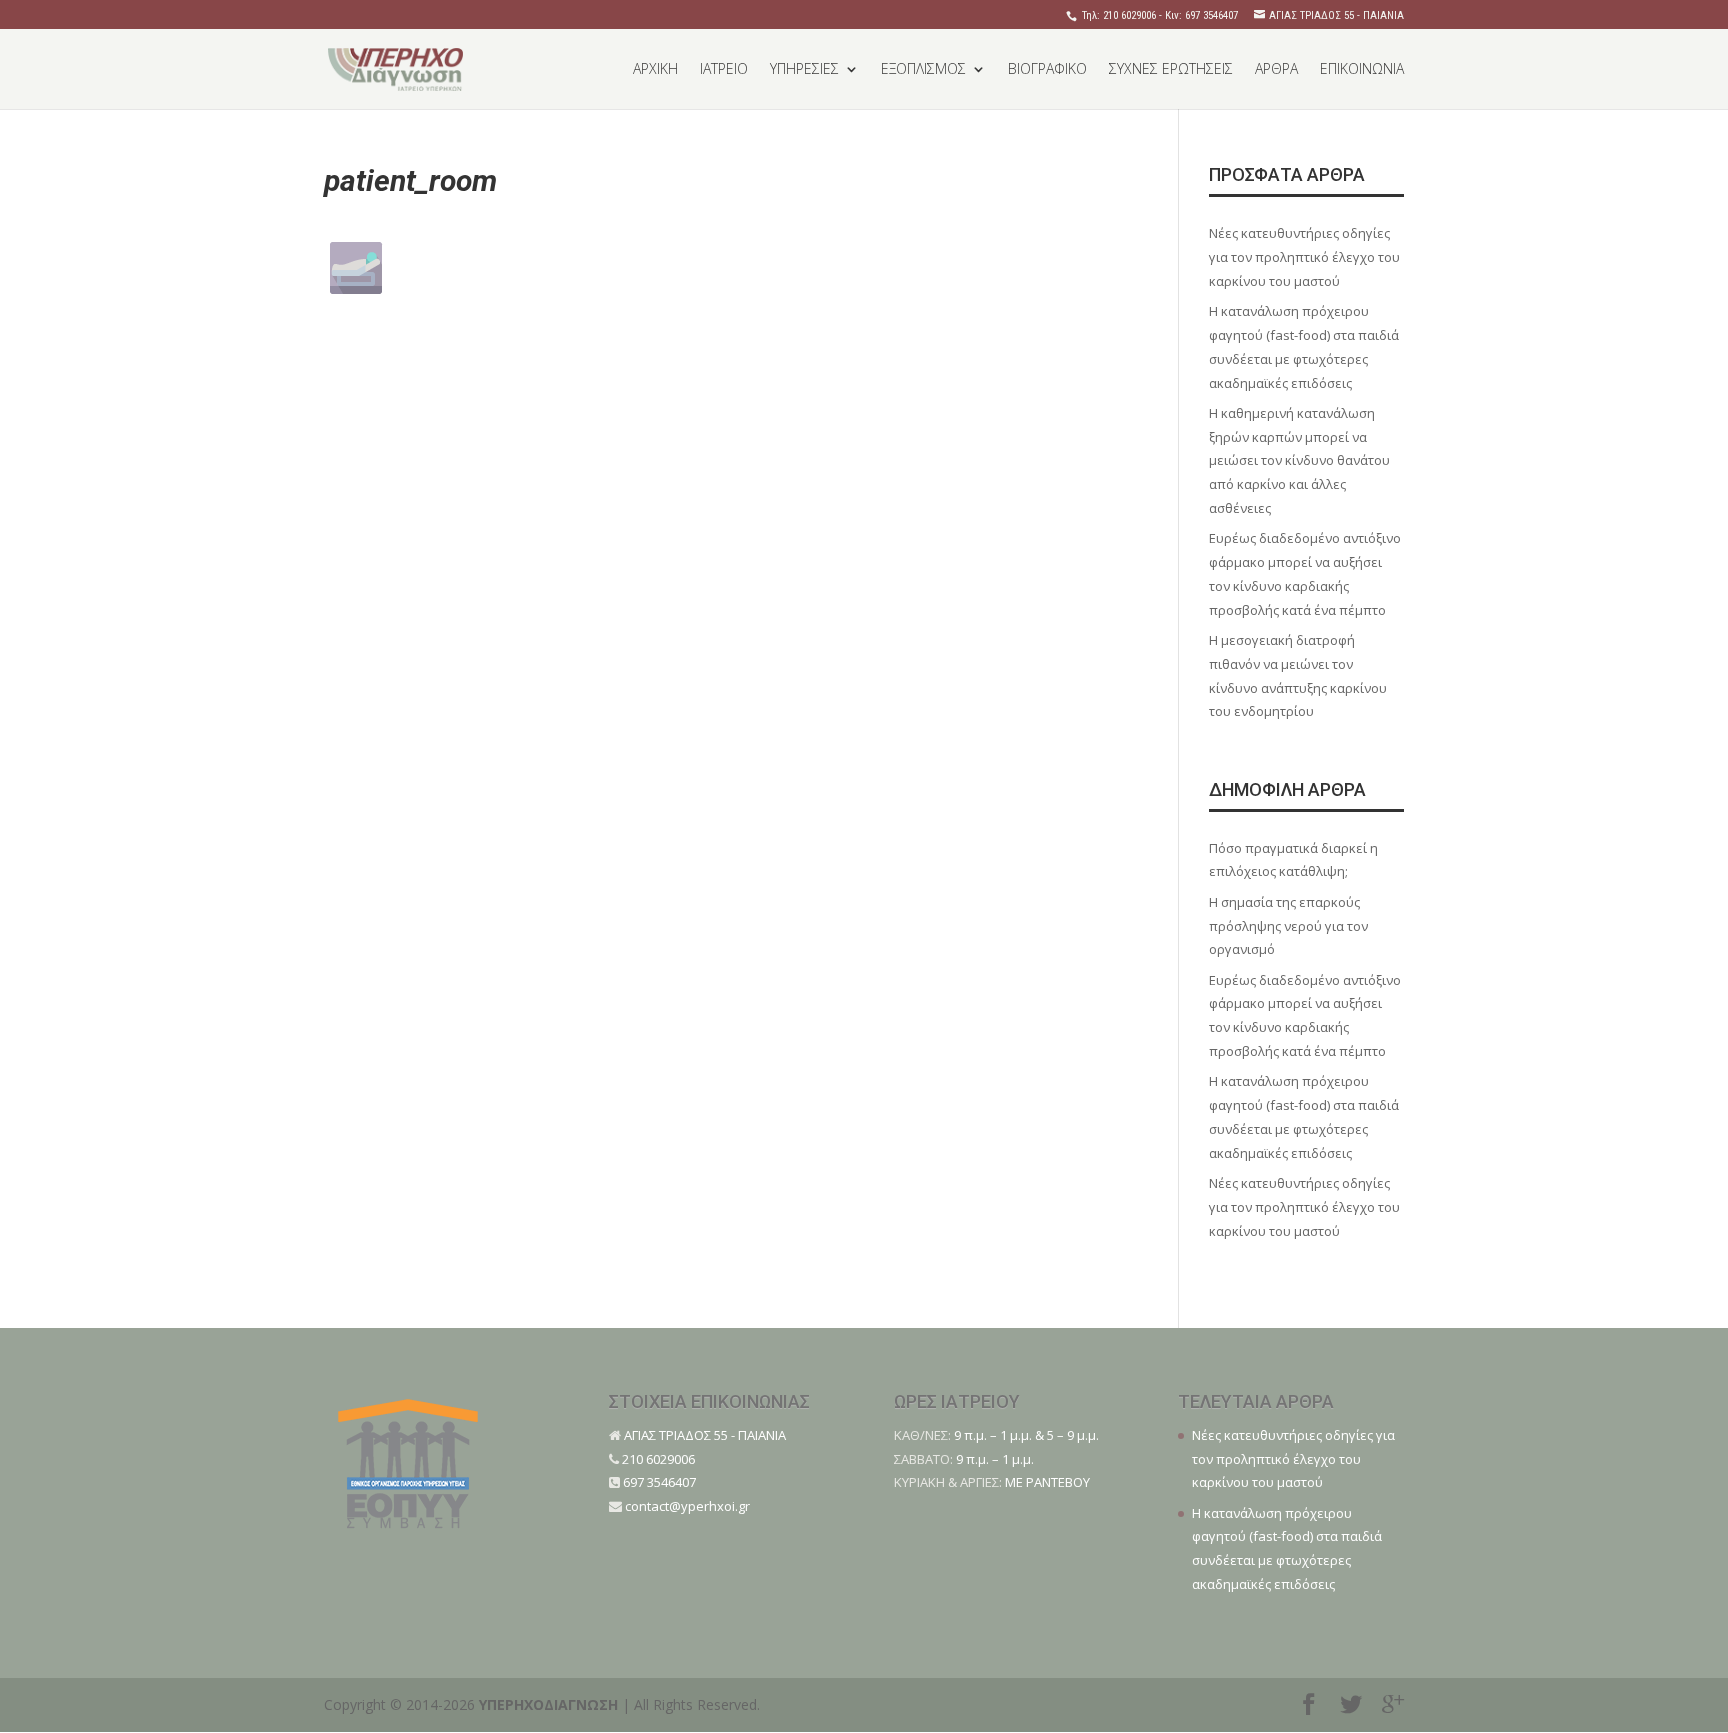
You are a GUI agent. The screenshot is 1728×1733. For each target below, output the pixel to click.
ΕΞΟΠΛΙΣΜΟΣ (923, 70)
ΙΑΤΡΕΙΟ (724, 70)
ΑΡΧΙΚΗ (655, 70)
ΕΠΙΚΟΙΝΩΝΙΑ (1362, 70)
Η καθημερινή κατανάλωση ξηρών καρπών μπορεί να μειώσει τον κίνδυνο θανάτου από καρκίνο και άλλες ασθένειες (1299, 460)
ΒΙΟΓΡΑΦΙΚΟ (1047, 70)
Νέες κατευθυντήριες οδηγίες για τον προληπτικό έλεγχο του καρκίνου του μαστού (1304, 257)
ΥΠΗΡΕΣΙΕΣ (804, 70)
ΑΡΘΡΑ (1276, 70)
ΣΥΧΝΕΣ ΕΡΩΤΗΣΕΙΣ (1171, 70)
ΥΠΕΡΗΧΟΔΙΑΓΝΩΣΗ (548, 1704)
